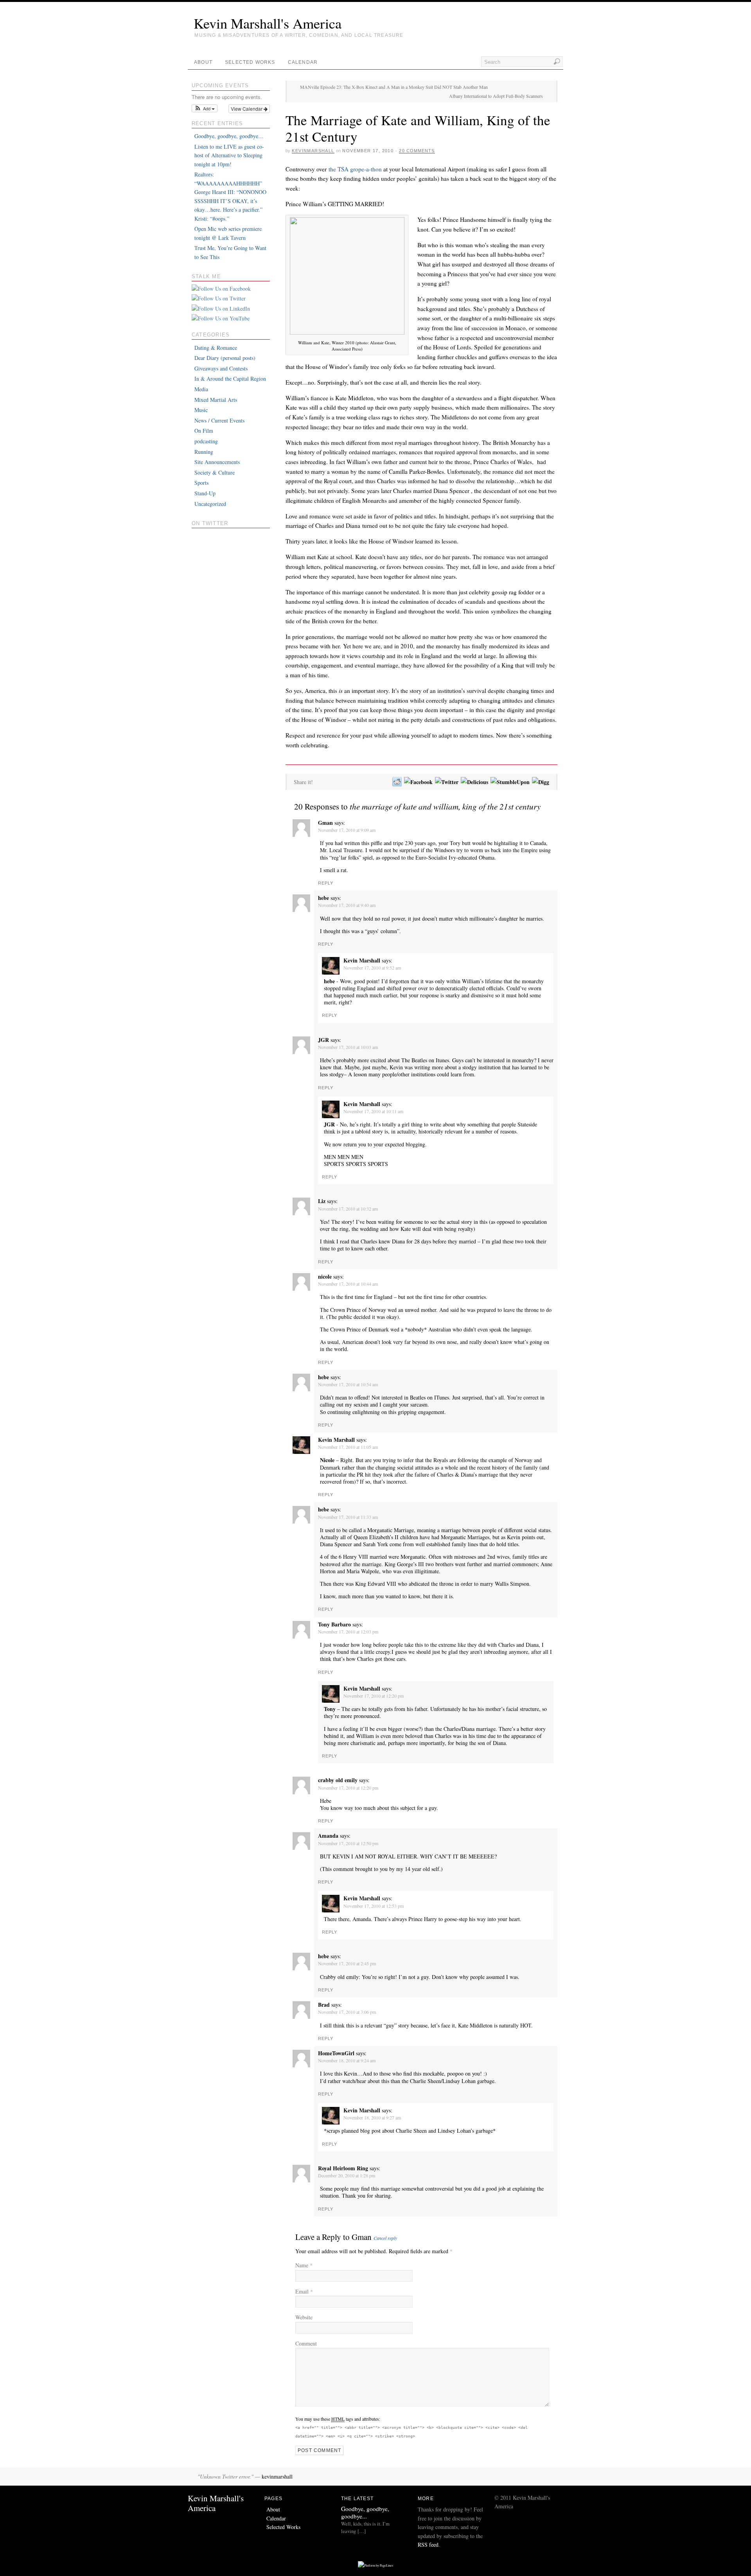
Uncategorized (210, 504)
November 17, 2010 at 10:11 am (373, 1111)
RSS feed (428, 2545)
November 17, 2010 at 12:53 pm (374, 1906)
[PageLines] (375, 2565)
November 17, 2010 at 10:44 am (348, 1284)
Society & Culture (215, 472)
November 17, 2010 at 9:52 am (372, 968)
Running (204, 452)
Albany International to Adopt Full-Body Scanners (496, 96)
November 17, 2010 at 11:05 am (348, 1447)
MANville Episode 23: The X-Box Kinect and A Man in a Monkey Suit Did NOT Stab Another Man (394, 87)
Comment (306, 2343)
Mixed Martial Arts (216, 400)
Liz (322, 1201)
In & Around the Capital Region (230, 379)
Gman (362, 2237)
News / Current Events (219, 420)
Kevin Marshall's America (268, 23)
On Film (204, 431)
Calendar (303, 62)
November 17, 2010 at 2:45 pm (347, 1963)
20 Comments (417, 151)
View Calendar (247, 109)
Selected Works (250, 62)
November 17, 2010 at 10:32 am (348, 1209)
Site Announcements (217, 462)
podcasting (206, 441)
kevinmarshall (313, 151)
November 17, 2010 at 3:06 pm (347, 2012)
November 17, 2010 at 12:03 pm (348, 1632)
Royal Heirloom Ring (343, 2168)
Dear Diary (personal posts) (225, 358)
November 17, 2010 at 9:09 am (347, 830)
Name (304, 2265)
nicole (325, 1276)
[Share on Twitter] (446, 782)
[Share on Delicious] (474, 782)
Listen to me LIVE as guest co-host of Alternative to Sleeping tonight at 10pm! (229, 155)
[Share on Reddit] (397, 782)
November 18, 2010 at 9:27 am (372, 2117)
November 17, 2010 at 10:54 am (348, 1384)
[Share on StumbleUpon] (510, 782)
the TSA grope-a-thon (355, 169)
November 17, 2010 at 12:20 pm (374, 1696)
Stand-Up (205, 493)
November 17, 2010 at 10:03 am (348, 1047)
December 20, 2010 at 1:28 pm (347, 2175)
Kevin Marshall (362, 960)
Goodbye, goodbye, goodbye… (229, 136)
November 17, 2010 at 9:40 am (347, 905)
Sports (201, 483)
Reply (326, 883)
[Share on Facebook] (418, 782)
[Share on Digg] (540, 782)
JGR (323, 1040)
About (203, 62)
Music (201, 410)
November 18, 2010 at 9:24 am (347, 2060)
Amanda (328, 1836)
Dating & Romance (216, 348)
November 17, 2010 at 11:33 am (348, 1517)
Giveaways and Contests (221, 368)
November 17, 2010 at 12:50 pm (348, 1843)
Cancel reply (385, 2238)
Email (304, 2291)
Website (304, 2317)
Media (201, 389)
